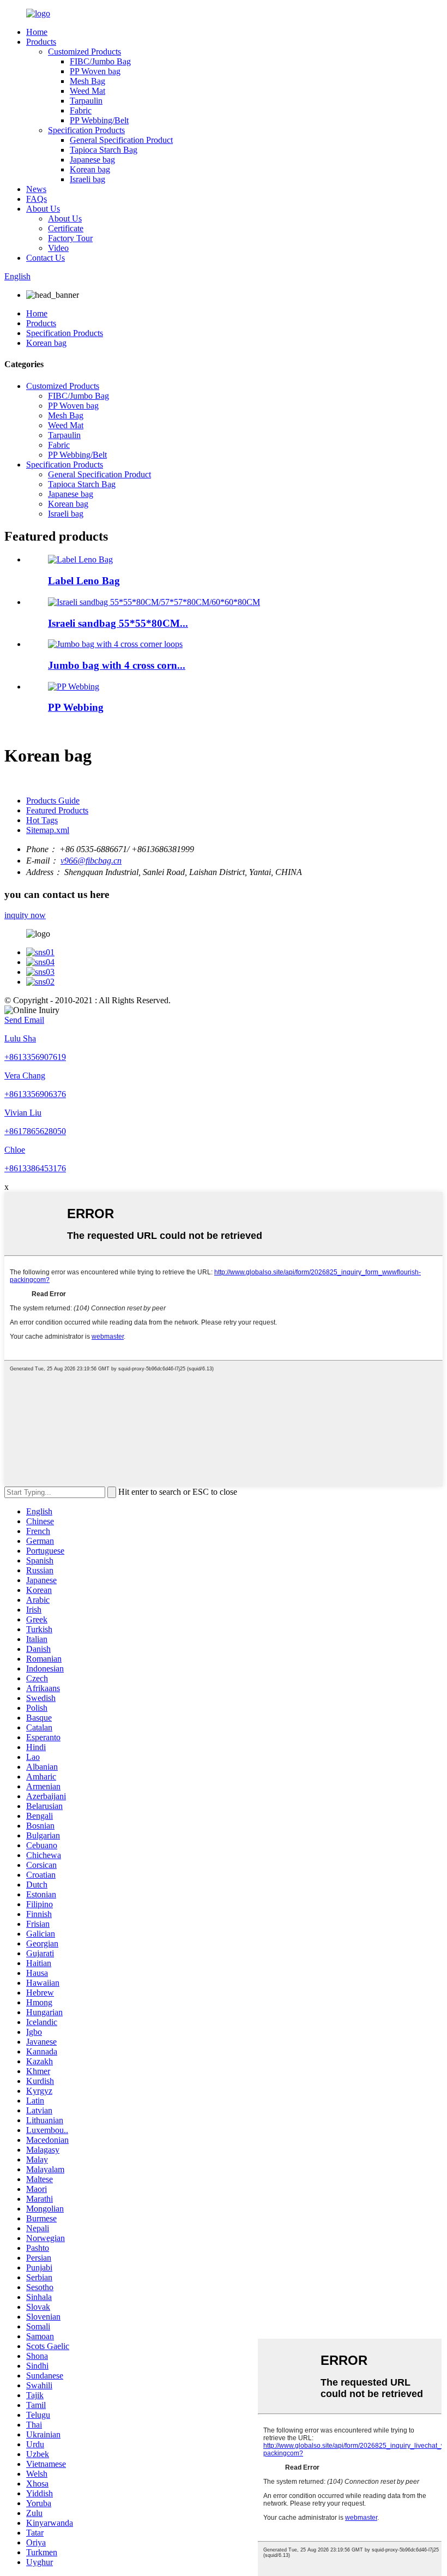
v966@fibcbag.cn (91, 861)
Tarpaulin (86, 101)
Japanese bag (92, 160)
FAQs (37, 199)
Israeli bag (87, 179)
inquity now (25, 915)
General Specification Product (121, 140)
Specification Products (86, 130)
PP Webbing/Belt (99, 120)
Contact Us (46, 258)
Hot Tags (42, 820)
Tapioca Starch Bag (104, 150)
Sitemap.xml (48, 830)
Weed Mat (87, 91)
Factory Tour (70, 238)
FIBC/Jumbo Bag (100, 61)
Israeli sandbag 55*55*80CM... (118, 623)
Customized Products (84, 52)
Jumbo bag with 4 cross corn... (117, 665)
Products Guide (53, 801)
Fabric (81, 110)
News (36, 189)
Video (58, 248)
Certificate (66, 228)
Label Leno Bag (84, 581)
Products (41, 42)
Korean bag (90, 169)
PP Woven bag (95, 71)
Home (37, 32)
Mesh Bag (87, 81)
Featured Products (57, 810)
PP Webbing (76, 707)
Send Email (24, 1020)
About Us (43, 209)
